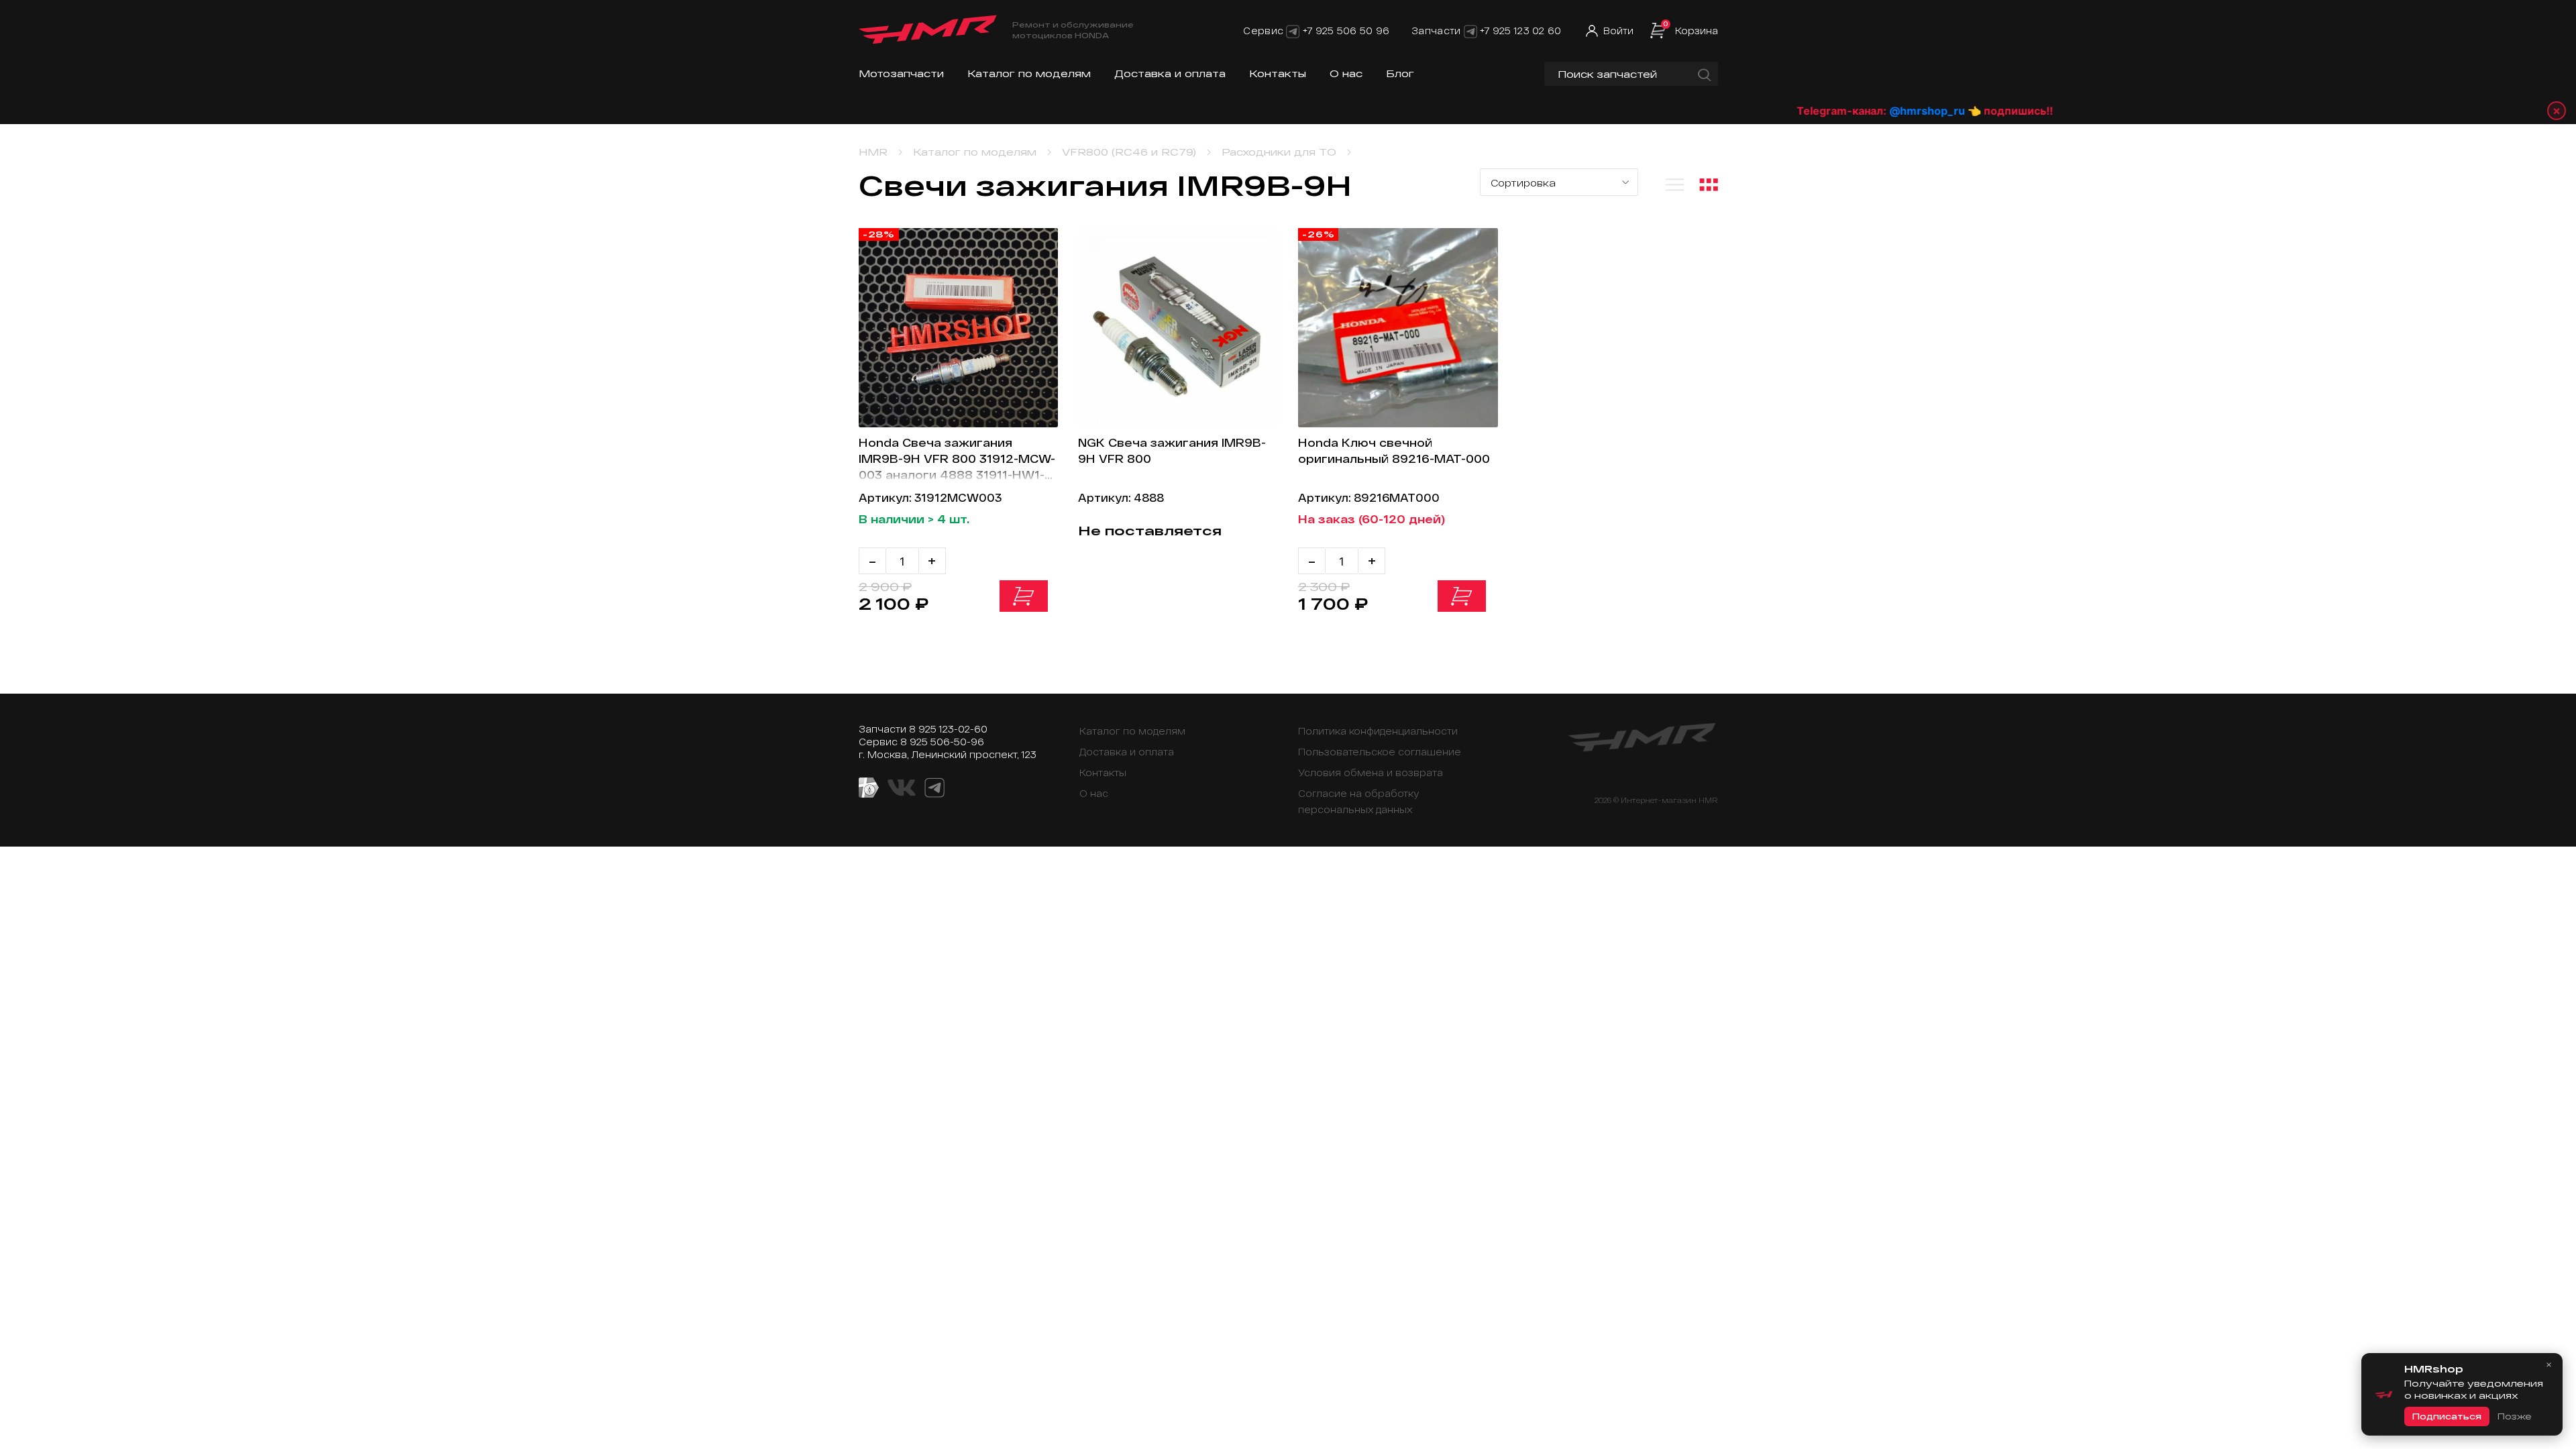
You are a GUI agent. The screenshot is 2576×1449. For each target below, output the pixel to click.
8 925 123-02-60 (948, 729)
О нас (1346, 73)
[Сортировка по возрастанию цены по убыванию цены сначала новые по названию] (1559, 182)
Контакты (1278, 73)
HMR (873, 152)
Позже (2514, 1416)
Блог (1400, 73)
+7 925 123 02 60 (1520, 31)
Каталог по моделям (1029, 73)
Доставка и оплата (1170, 73)
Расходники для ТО (1279, 152)
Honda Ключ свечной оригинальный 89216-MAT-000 (1394, 450)
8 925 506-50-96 (942, 742)
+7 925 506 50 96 (1346, 31)
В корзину (1024, 596)
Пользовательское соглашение (1380, 752)
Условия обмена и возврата (1371, 772)
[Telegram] (1293, 31)
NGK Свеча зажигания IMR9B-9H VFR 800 (1172, 450)
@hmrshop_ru (1850, 111)
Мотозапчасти (901, 73)
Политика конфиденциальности (1378, 731)
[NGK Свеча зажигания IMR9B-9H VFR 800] (1178, 328)
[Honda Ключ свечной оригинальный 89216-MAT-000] (1398, 328)
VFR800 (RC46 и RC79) (1129, 152)
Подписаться (2447, 1416)
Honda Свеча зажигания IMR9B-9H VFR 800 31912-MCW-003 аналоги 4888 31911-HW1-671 (957, 459)
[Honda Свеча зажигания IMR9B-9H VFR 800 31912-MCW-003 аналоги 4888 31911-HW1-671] (959, 328)
